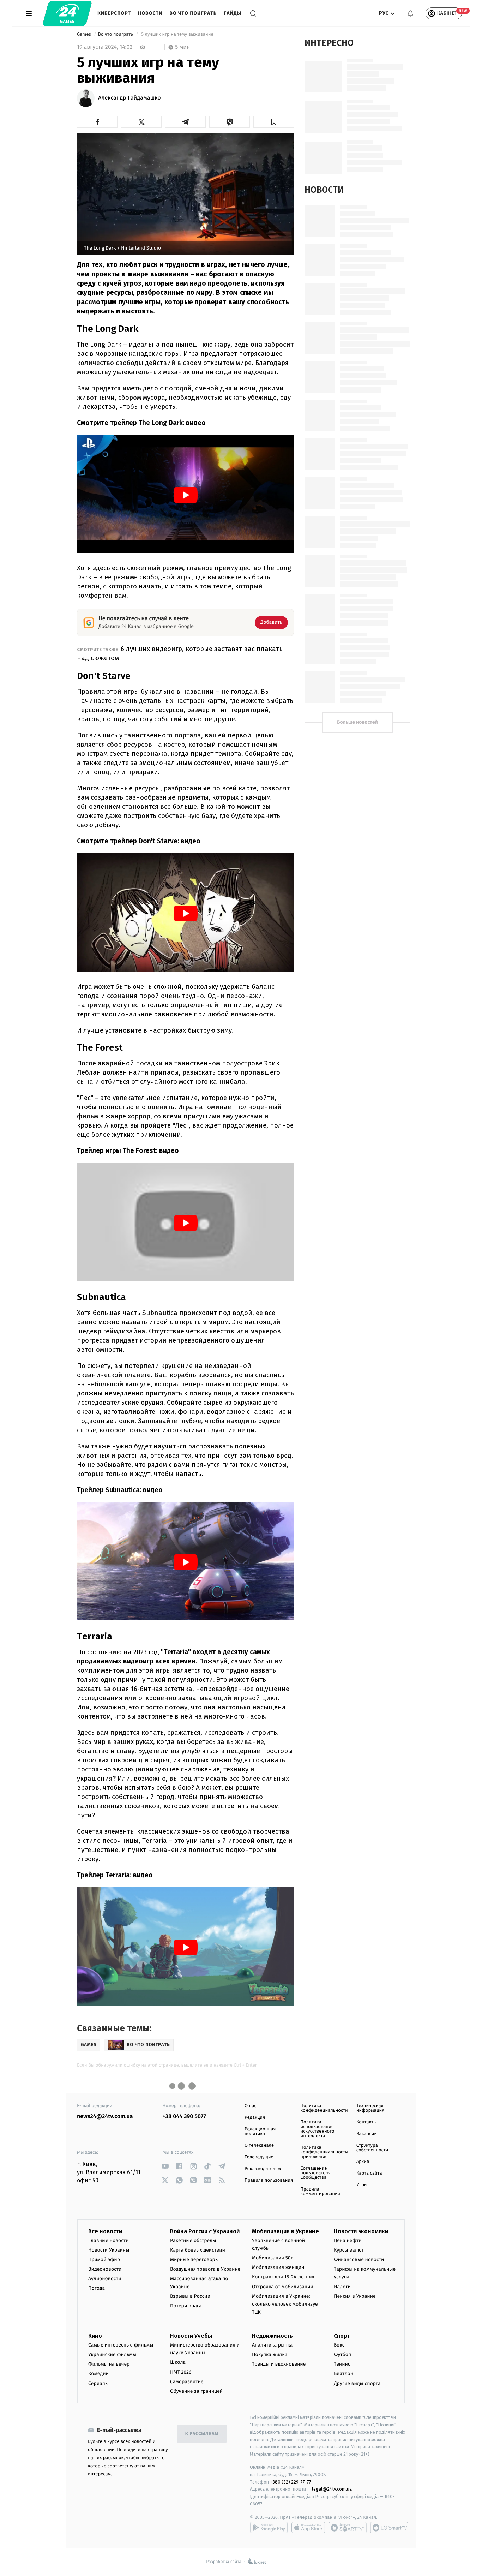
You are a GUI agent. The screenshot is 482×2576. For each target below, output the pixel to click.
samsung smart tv (389, 2528)
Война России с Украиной (205, 2231)
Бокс (339, 2345)
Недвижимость (272, 2336)
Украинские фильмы (112, 2354)
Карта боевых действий (198, 2250)
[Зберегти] (274, 122)
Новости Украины (109, 2250)
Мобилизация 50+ (272, 2258)
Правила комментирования (320, 2192)
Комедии (98, 2374)
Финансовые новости (359, 2260)
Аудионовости (105, 2279)
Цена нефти (348, 2240)
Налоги (342, 2287)
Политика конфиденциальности (324, 2108)
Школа (178, 2362)
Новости (150, 13)
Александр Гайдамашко (129, 98)
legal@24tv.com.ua (332, 2489)
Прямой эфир (104, 2260)
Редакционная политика (260, 2132)
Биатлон (344, 2374)
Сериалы (98, 2383)
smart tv (348, 2528)
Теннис (342, 2364)
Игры (362, 2185)
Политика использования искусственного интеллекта (317, 2129)
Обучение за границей (196, 2391)
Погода (97, 2288)
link (165, 2166)
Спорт (342, 2336)
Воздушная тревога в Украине (205, 2269)
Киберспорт (114, 13)
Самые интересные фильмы (121, 2345)
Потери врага (186, 2306)
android (269, 2528)
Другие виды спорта (357, 2383)
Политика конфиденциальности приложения (324, 2152)
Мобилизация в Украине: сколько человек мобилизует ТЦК (286, 2304)
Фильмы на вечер (109, 2364)
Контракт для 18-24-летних (283, 2277)
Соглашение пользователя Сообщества (315, 2173)
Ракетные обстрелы (193, 2240)
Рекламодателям (263, 2169)
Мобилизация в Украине (285, 2231)
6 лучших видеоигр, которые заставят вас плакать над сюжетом (180, 653)
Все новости (105, 2231)
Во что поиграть (193, 13)
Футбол (342, 2354)
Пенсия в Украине (355, 2296)
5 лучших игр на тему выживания (177, 34)
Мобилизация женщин (278, 2267)
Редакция (255, 2118)
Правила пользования (269, 2180)
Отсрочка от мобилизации (283, 2287)
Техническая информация (370, 2108)
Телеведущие (259, 2157)
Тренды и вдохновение (279, 2364)
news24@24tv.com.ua (105, 2117)
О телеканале (259, 2145)
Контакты (367, 2122)
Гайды (233, 13)
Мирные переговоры (194, 2260)
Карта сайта (369, 2173)
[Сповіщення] (410, 13)
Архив (363, 2162)
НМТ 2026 (181, 2372)
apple (308, 2528)
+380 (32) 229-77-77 (291, 2482)
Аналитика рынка (272, 2345)
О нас (250, 2106)
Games (85, 34)
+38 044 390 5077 (184, 2117)
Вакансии (367, 2134)
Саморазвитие (187, 2382)
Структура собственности (372, 2148)
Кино (95, 2336)
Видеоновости (105, 2269)
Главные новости (109, 2240)
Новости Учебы (191, 2336)
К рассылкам (202, 2434)
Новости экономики (361, 2231)
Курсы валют (349, 2250)
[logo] (67, 13)
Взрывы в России (190, 2296)
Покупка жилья (270, 2354)
